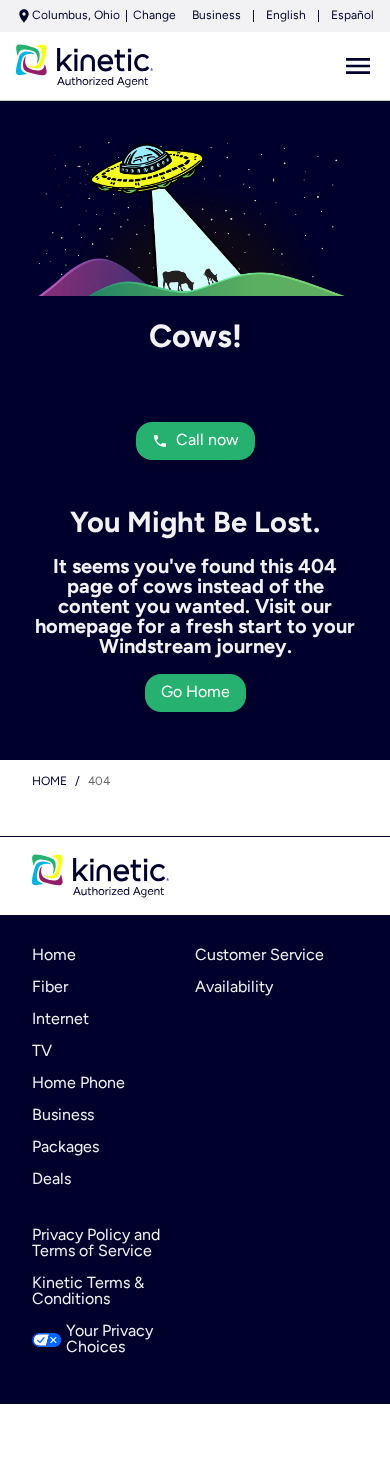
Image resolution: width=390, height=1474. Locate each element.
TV (42, 1052)
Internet (60, 1020)
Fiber (50, 988)
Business (216, 16)
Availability (234, 988)
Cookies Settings (195, 1379)
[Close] (365, 1271)
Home (49, 782)
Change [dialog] (154, 16)
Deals (51, 1180)
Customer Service (259, 956)
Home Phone (78, 1084)
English (286, 16)
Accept (195, 1435)
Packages (65, 1148)
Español (352, 16)
